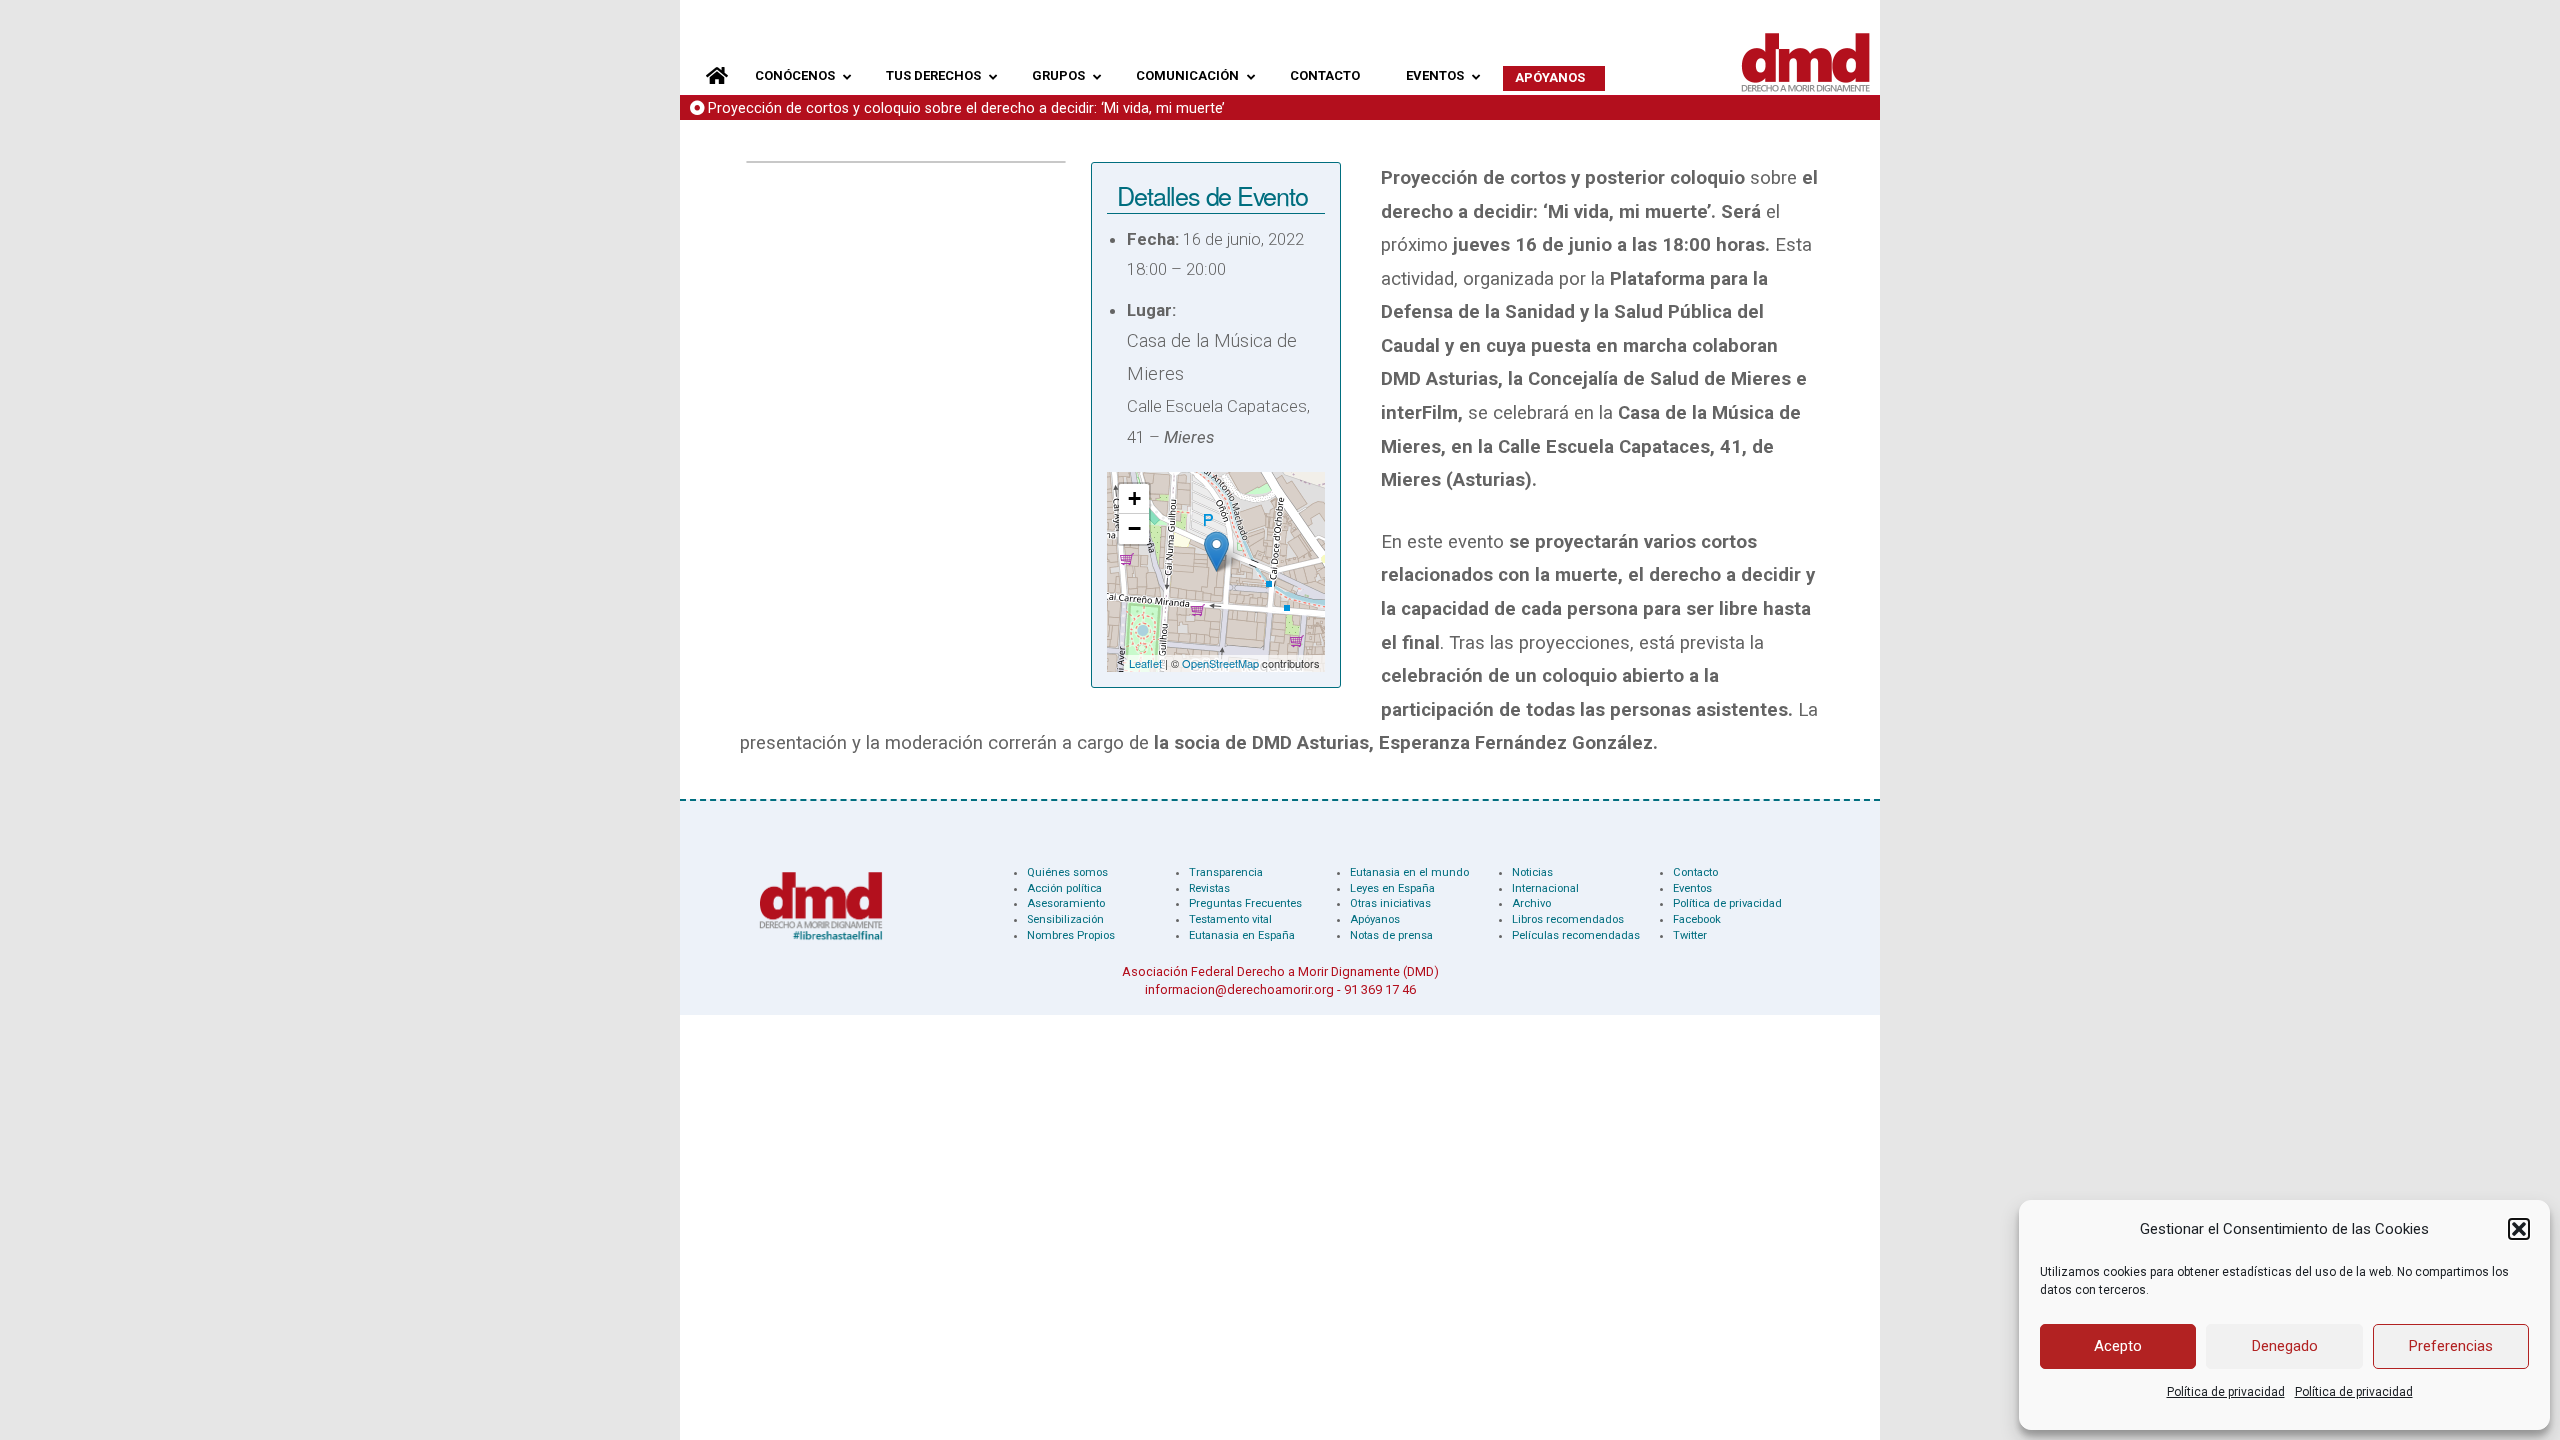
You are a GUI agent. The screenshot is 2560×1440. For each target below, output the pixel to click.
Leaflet (1145, 663)
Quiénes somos (1067, 872)
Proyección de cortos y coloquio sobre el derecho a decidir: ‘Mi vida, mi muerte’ (966, 108)
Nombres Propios (1071, 935)
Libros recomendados (1568, 919)
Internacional (1545, 888)
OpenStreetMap (1220, 663)
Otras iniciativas (1390, 903)
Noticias (1532, 872)
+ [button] (1134, 498)
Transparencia (1226, 872)
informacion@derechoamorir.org (1239, 989)
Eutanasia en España (1242, 935)
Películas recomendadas (1576, 935)
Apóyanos (1375, 919)
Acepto (2118, 1346)
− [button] (1134, 528)
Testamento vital (1230, 919)
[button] (2519, 1229)
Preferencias (2451, 1346)
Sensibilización (1065, 919)
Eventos (1692, 888)
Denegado (2285, 1346)
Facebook (1697, 919)
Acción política (1064, 888)
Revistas (1209, 888)
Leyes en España (1392, 888)
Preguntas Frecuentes (1245, 903)
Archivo (1531, 903)
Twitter (1690, 935)
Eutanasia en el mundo (1409, 872)
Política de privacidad (2226, 1392)
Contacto (1695, 872)
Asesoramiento (1066, 903)
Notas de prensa (1391, 935)
